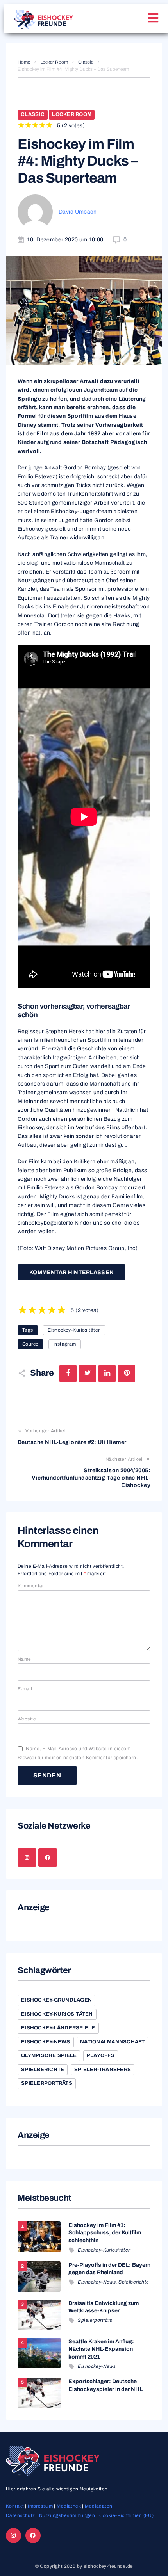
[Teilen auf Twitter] (88, 1373)
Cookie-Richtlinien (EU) (127, 2515)
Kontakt (15, 2506)
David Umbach (78, 212)
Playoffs (101, 2055)
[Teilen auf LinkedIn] (107, 1373)
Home (24, 62)
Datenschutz (21, 2515)
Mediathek (69, 2506)
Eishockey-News (46, 2042)
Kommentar (31, 1586)
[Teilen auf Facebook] (68, 1373)
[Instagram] (27, 1858)
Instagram (65, 1344)
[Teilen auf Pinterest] (127, 1373)
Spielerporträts (47, 2083)
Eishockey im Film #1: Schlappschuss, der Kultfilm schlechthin (105, 2233)
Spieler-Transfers (103, 2070)
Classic (86, 62)
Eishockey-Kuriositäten (74, 1330)
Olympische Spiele (49, 2055)
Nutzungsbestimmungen (67, 2515)
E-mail (25, 1689)
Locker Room (54, 62)
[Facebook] (48, 1858)
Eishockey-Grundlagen (56, 2000)
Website (27, 1719)
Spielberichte (43, 2070)
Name (24, 1659)
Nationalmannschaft (113, 2042)
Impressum (40, 2506)
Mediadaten (98, 2506)
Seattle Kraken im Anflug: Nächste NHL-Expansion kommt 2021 (101, 2349)
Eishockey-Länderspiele (58, 2028)
